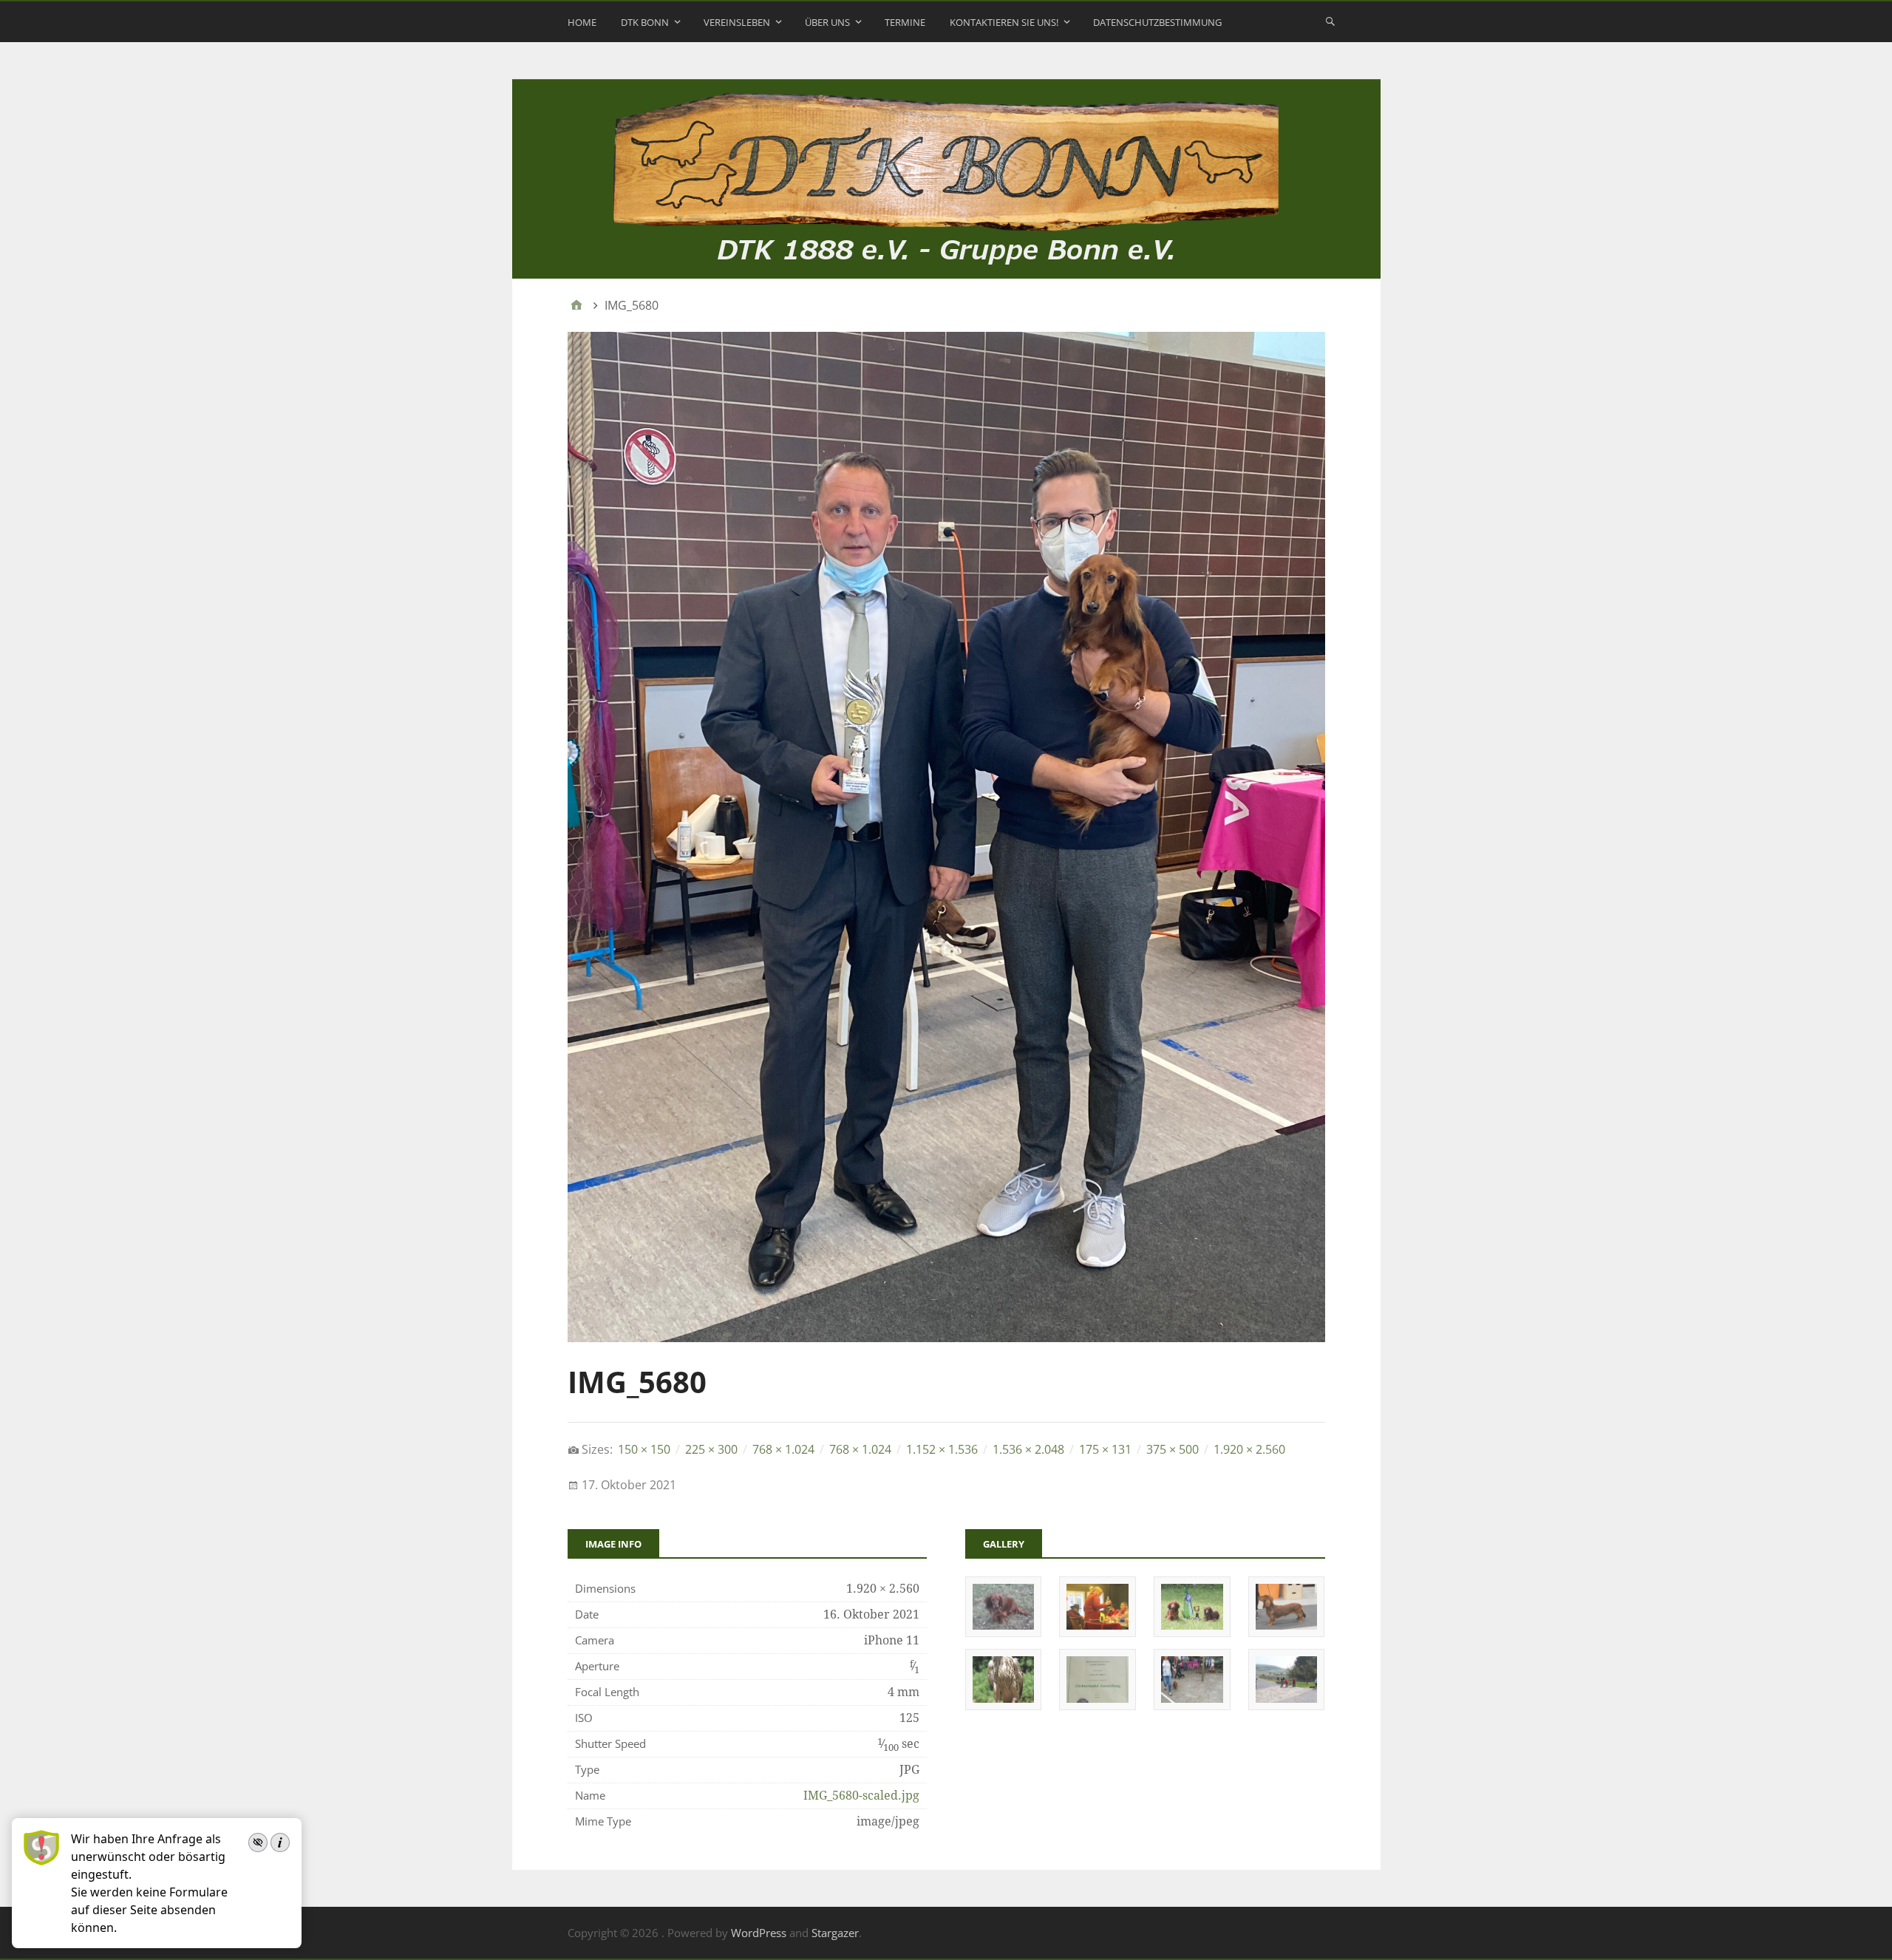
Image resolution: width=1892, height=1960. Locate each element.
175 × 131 (1105, 1449)
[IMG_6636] (1097, 1632)
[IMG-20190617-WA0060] (1192, 1705)
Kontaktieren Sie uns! (1004, 22)
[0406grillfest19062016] (1097, 1705)
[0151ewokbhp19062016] (1192, 1632)
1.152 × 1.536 (942, 1449)
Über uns (827, 22)
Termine (905, 22)
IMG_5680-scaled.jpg (861, 1796)
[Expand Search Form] (1330, 21)
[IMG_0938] (1003, 1705)
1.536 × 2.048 (1028, 1449)
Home (582, 22)
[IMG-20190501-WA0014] (1286, 1705)
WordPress (759, 1933)
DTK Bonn (645, 22)
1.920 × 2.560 (1249, 1449)
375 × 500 (1173, 1449)
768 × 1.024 (783, 1449)
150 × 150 (644, 1449)
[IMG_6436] (1003, 1632)
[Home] (576, 305)
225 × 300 (711, 1449)
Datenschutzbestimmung (1157, 22)
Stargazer (835, 1933)
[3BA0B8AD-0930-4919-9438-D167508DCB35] (1286, 1632)
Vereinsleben (737, 22)
